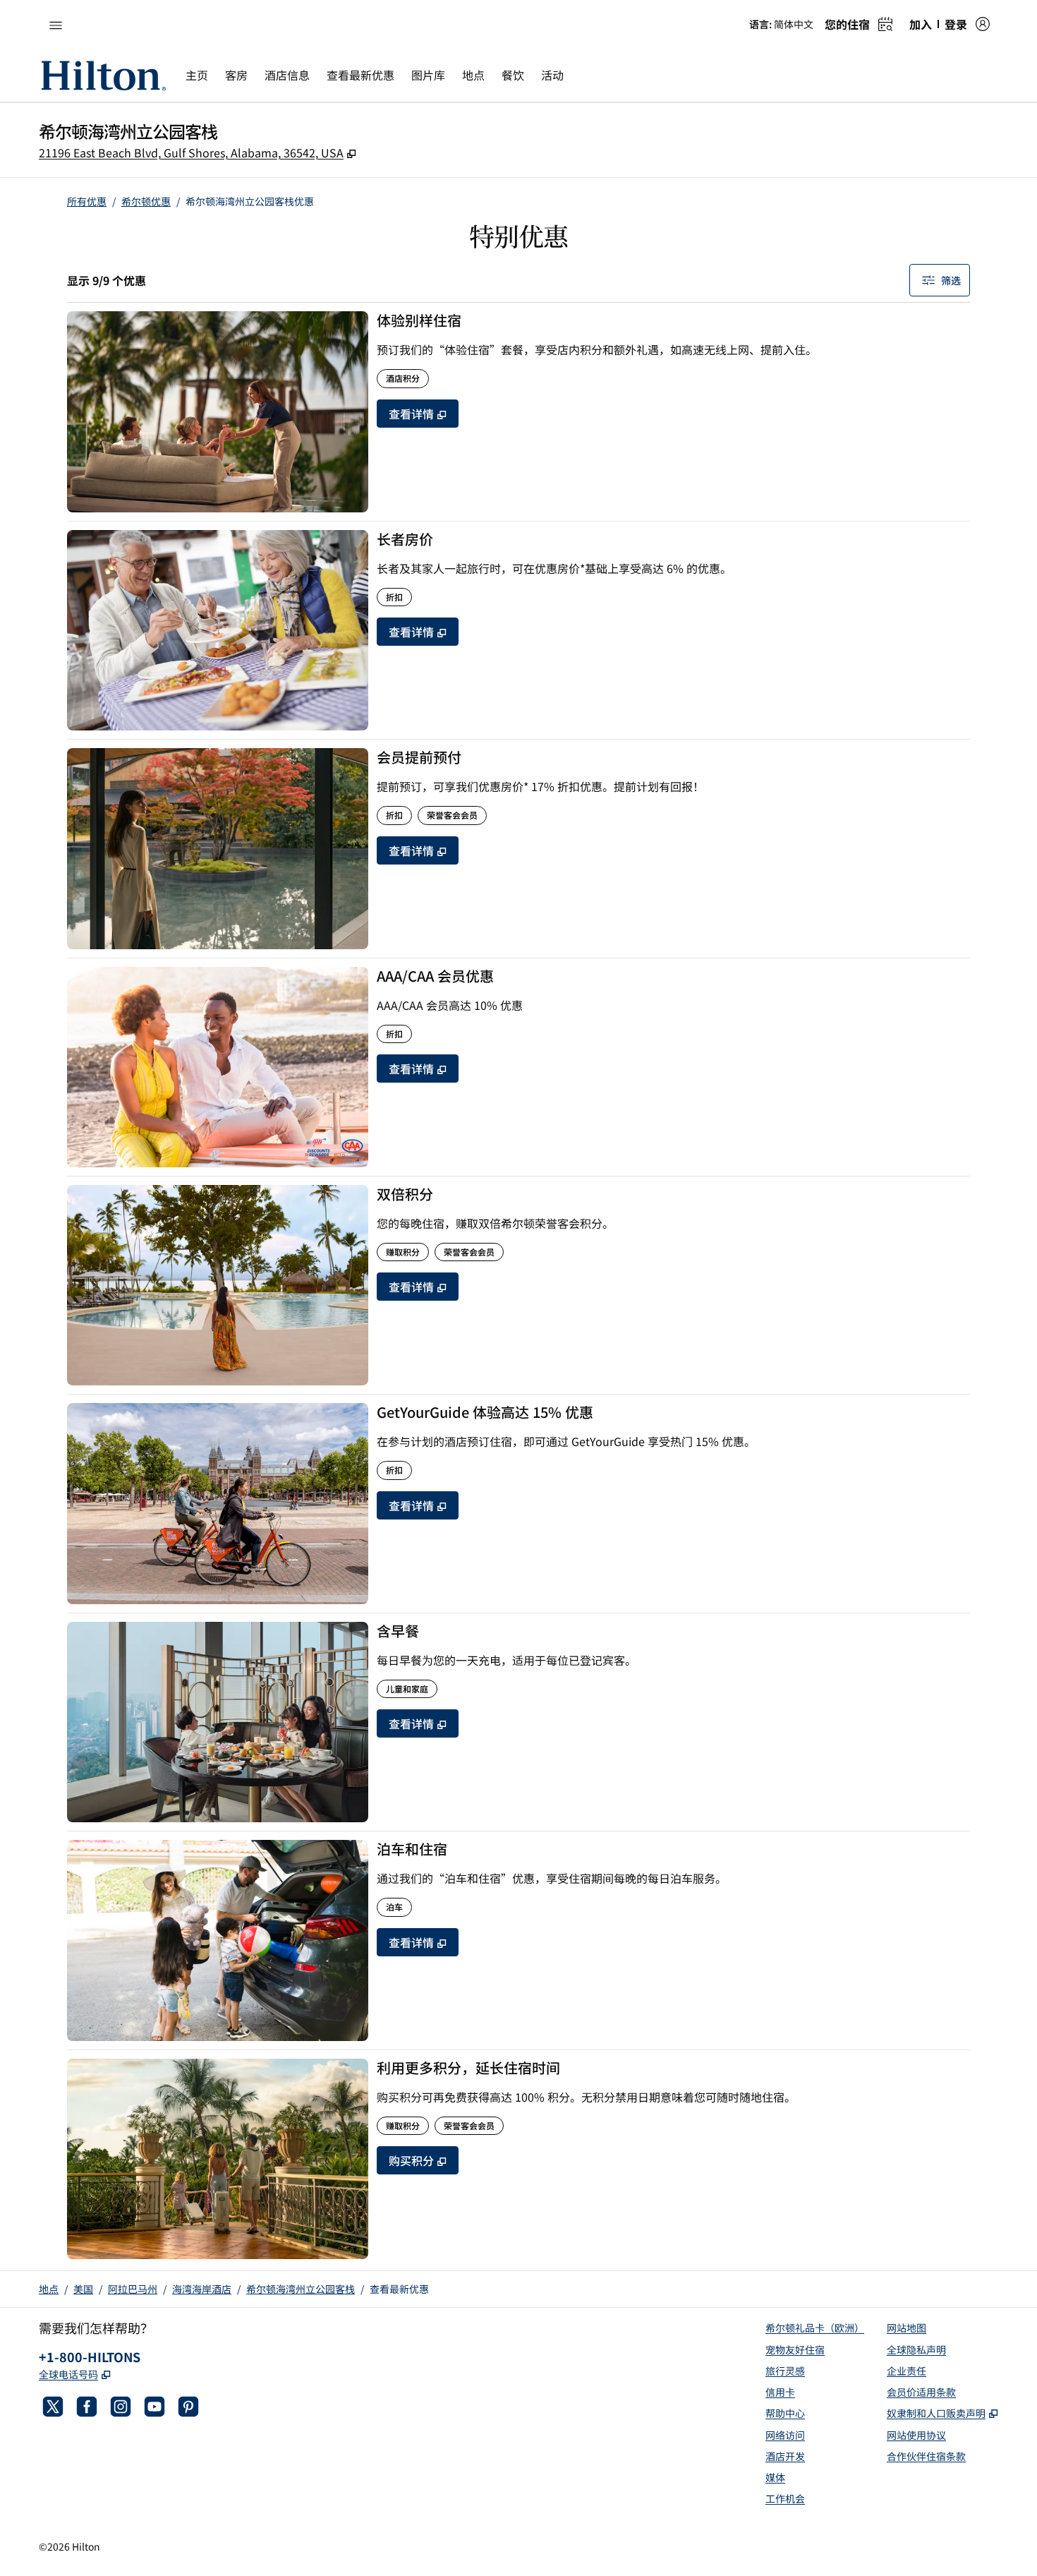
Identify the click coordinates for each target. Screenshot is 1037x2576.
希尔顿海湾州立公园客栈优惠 (250, 201)
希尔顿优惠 (146, 201)
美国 (83, 2289)
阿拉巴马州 (133, 2289)
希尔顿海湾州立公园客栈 (301, 2289)
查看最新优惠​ (399, 2289)
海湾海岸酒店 (202, 2289)
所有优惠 (87, 201)
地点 (49, 2289)
